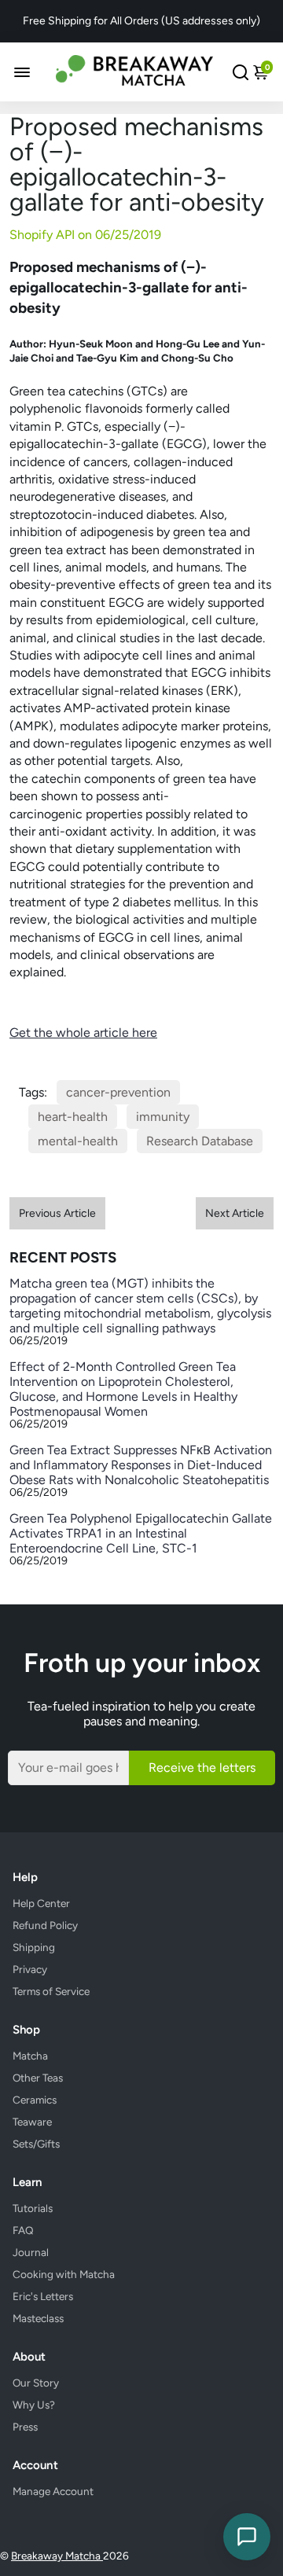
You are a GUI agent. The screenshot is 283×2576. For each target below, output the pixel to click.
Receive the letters (202, 1768)
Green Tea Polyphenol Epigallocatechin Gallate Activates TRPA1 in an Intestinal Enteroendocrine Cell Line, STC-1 (141, 1533)
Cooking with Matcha (64, 2274)
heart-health (73, 1117)
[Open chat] (247, 2537)
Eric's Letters (43, 2296)
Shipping (34, 1947)
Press (25, 2427)
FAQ (23, 2230)
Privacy (30, 1969)
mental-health (78, 1141)
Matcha (30, 2056)
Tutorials (33, 2208)
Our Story (36, 2383)
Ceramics (35, 2100)
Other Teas (38, 2078)
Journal (31, 2252)
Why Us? (34, 2405)
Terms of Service (51, 1991)
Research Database (200, 1141)
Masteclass (38, 2318)
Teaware (32, 2122)
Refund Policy (45, 1925)
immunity (163, 1117)
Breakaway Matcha (57, 2556)
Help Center (41, 1903)
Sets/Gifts (36, 2144)
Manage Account (53, 2491)
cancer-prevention (118, 1092)
